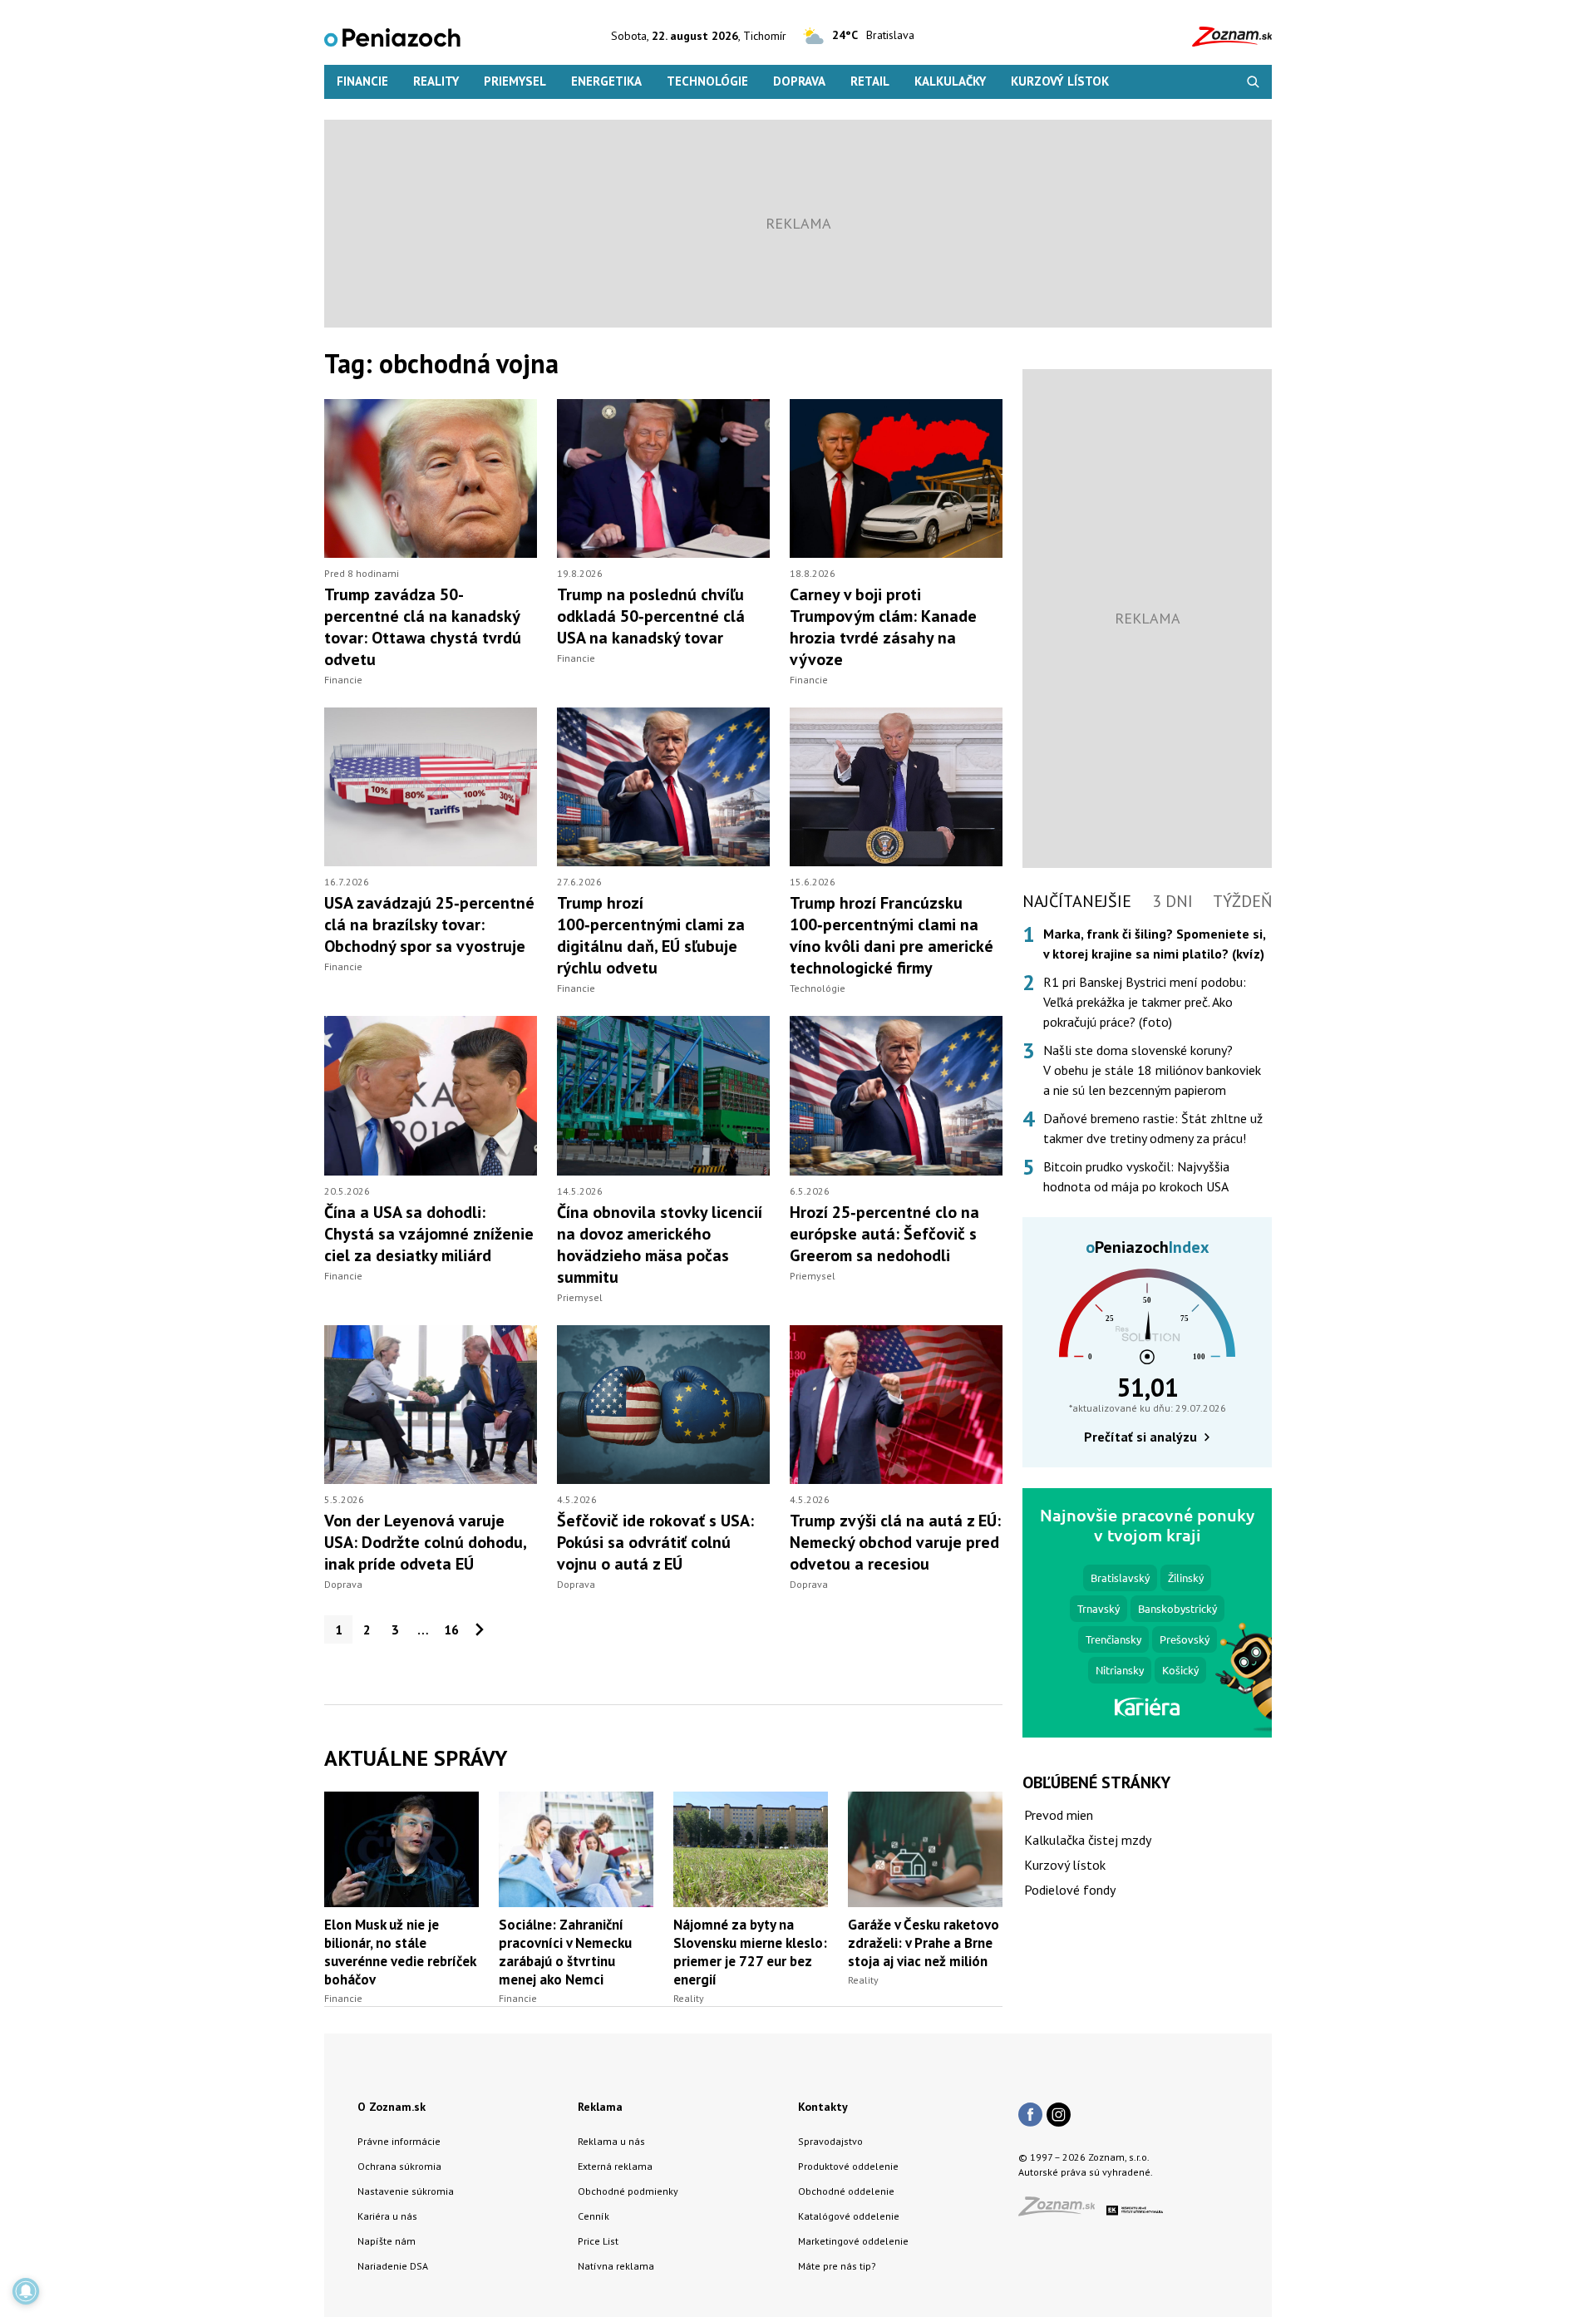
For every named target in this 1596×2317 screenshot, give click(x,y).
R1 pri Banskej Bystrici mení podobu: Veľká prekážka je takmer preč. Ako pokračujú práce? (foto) (1145, 1002)
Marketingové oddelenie (853, 2241)
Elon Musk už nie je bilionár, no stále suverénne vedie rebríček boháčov (400, 1952)
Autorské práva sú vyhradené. (1086, 2172)
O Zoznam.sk (392, 2107)
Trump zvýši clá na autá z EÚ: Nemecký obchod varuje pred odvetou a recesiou (895, 1542)
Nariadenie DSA (393, 2266)
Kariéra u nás (387, 2216)
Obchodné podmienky (628, 2191)
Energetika (606, 81)
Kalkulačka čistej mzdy (1088, 1840)
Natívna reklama (616, 2266)
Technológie (707, 81)
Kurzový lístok (1060, 81)
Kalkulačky (950, 81)
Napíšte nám (387, 2241)
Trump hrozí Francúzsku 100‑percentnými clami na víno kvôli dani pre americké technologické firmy (892, 935)
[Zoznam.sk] (1062, 2211)
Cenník (594, 2216)
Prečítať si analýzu (1140, 1437)
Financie (362, 81)
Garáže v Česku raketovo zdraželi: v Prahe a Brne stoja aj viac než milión (924, 1943)
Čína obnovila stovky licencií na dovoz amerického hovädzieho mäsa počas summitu (660, 1245)
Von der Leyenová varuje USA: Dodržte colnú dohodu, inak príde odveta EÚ (425, 1542)
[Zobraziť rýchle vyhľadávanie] (1253, 82)
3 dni (1172, 901)
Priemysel (515, 81)
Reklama (600, 2107)
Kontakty (823, 2107)
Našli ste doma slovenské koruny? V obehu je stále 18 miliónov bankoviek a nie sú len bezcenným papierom (1152, 1070)
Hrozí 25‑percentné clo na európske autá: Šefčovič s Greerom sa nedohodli (884, 1234)
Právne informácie (399, 2141)
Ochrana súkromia (399, 2166)
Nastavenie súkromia (406, 2191)
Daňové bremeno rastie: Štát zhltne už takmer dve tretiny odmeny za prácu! (1153, 1128)
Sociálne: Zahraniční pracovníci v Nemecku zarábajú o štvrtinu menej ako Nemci (565, 1952)
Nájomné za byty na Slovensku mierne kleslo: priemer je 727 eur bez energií (750, 1952)
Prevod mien (1059, 1815)
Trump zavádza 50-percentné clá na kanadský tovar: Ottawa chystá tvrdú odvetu (423, 627)
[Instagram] (1059, 2116)
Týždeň (1242, 901)
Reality (436, 81)
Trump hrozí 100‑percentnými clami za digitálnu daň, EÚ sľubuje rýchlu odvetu (651, 935)
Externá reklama (615, 2166)
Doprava (799, 81)
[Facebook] (1030, 2116)
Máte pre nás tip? (837, 2266)
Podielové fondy (1070, 1890)
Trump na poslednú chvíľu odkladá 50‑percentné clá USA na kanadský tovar (651, 616)
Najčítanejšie (1077, 901)
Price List (598, 2241)
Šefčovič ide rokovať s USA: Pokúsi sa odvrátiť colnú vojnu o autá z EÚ (655, 1542)
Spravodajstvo (830, 2141)
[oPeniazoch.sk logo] (392, 36)
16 (451, 1629)
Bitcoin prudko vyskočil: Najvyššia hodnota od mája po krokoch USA (1136, 1176)
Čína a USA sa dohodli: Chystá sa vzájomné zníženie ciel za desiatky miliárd (429, 1234)
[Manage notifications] (26, 2291)
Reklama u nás (611, 2141)
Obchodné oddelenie (846, 2191)
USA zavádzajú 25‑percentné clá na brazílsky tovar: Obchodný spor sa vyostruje (429, 924)
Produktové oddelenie (848, 2166)
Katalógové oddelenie (849, 2216)
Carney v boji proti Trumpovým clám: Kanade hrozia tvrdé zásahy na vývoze (883, 627)
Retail (870, 81)
